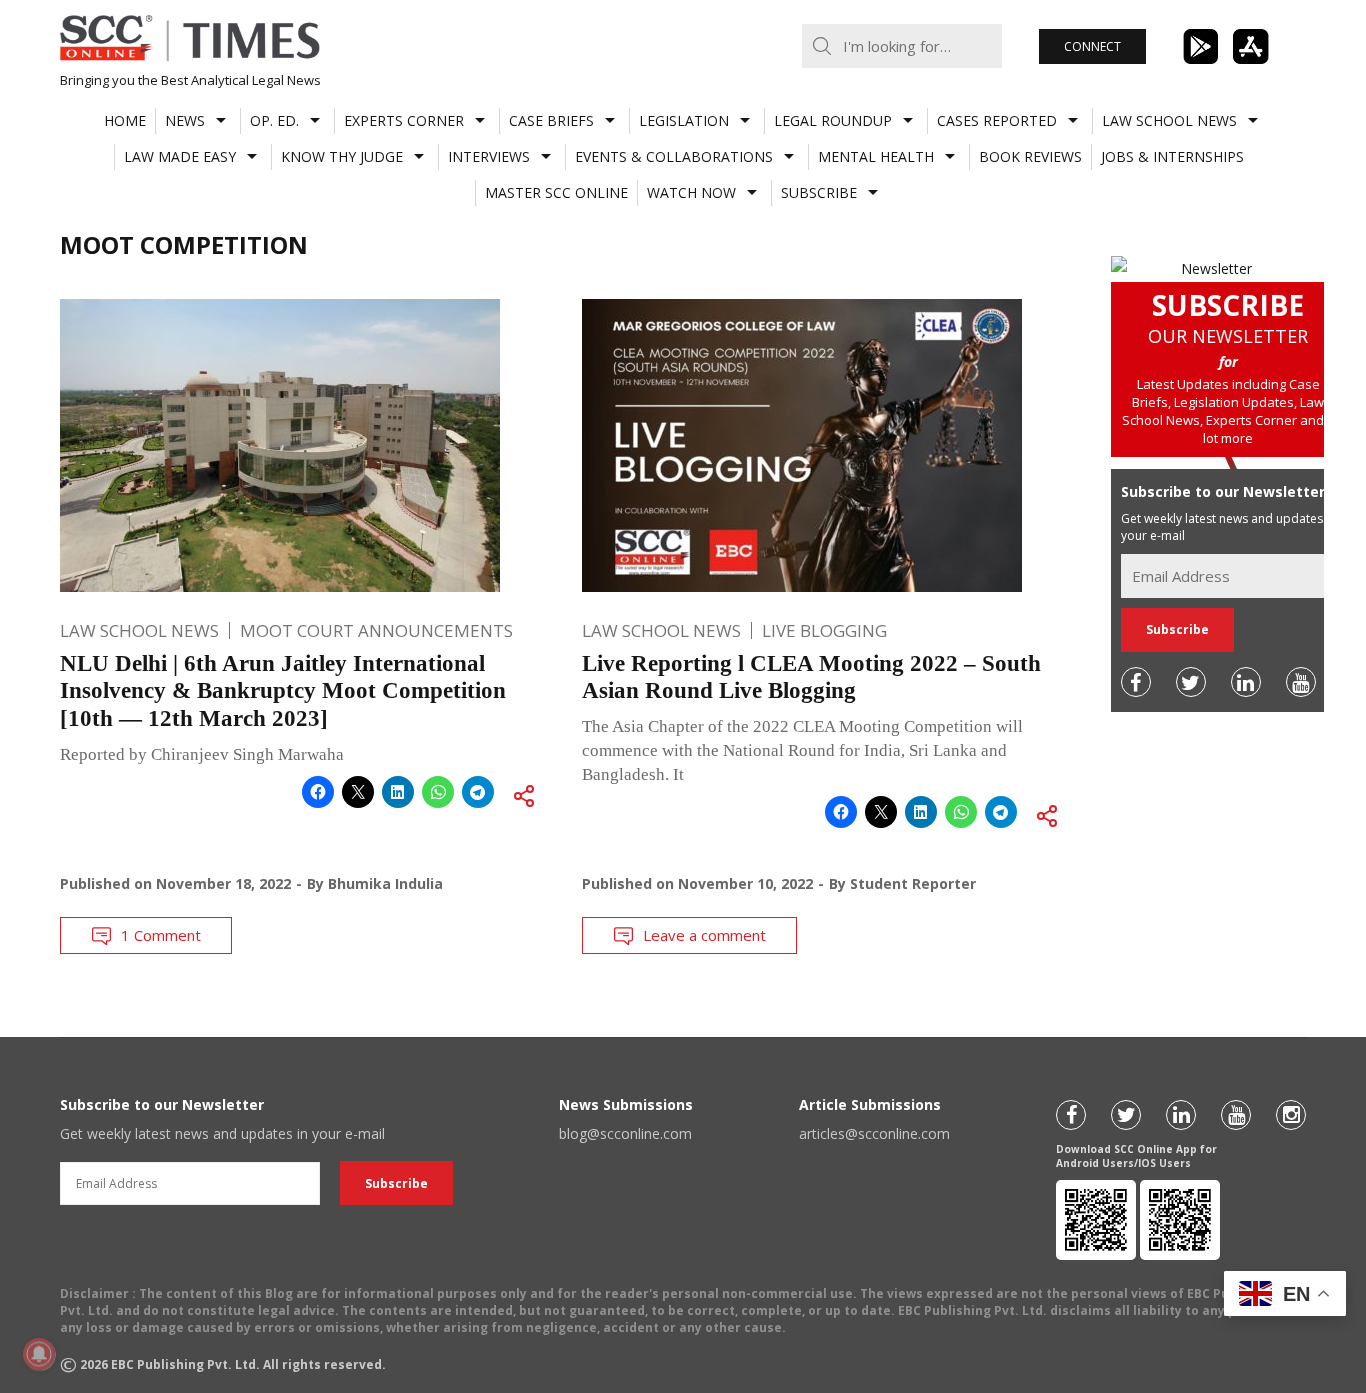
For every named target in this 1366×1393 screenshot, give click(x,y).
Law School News (1169, 120)
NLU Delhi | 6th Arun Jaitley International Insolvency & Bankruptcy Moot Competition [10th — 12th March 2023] (283, 691)
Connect (1092, 46)
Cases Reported (997, 120)
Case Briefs (551, 120)
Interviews (489, 156)
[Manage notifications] (39, 1354)
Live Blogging (824, 630)
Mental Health (876, 156)
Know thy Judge (342, 156)
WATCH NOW (691, 192)
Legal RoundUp (833, 120)
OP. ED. (274, 120)
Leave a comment (704, 935)
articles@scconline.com (874, 1133)
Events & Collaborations (674, 156)
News (185, 120)
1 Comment (161, 935)
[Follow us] (1136, 682)
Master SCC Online (556, 192)
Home (125, 120)
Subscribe (819, 192)
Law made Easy (180, 156)
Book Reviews (1030, 156)
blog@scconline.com (625, 1133)
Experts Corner (404, 120)
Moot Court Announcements (376, 630)
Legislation (684, 120)
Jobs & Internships (1172, 156)
